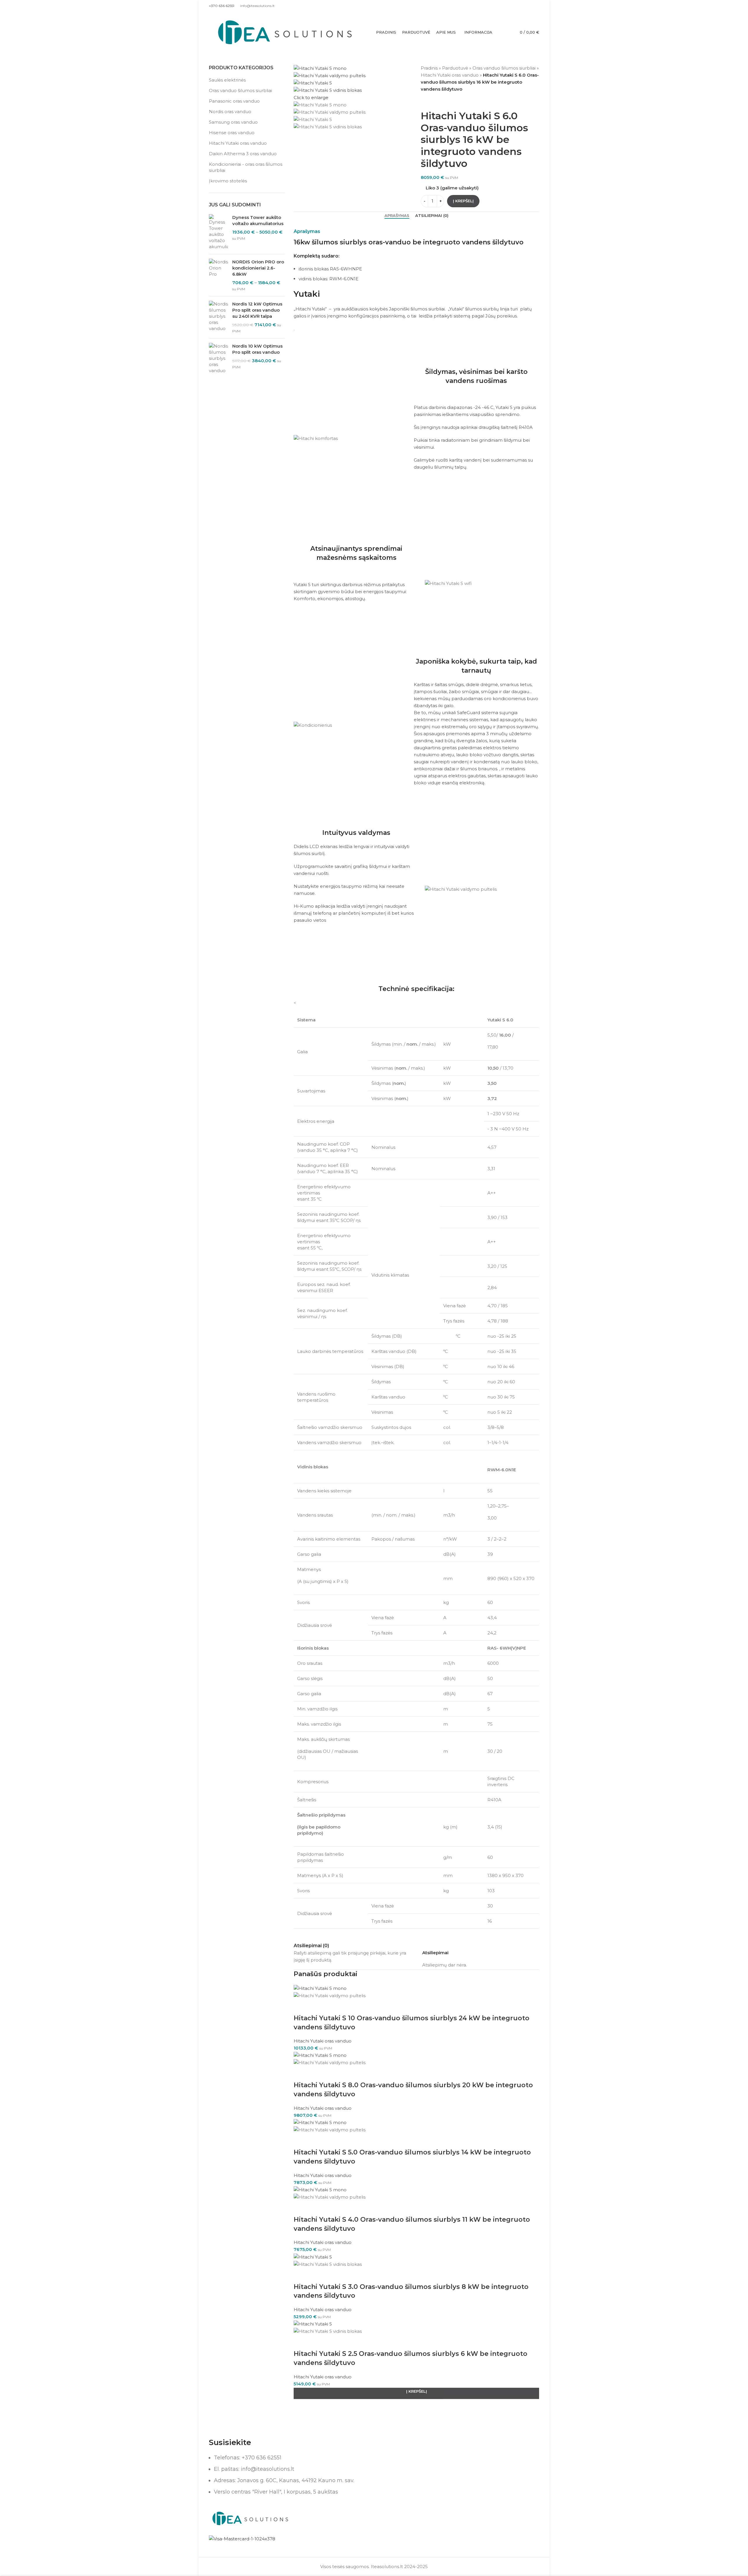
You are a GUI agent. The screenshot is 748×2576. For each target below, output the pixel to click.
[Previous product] (424, 102)
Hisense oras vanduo (232, 133)
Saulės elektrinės (227, 80)
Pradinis (429, 68)
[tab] (397, 216)
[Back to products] (431, 102)
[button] (416, 2393)
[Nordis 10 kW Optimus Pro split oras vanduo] (218, 358)
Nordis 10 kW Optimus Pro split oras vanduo (257, 349)
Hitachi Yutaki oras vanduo (238, 143)
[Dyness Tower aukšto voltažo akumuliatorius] (218, 232)
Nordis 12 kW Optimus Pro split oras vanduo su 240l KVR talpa (257, 310)
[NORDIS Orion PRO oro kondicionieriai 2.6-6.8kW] (218, 275)
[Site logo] (285, 32)
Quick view (301, 2007)
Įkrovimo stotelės (228, 181)
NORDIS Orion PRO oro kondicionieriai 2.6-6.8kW (258, 268)
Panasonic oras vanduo (234, 101)
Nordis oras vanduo (230, 112)
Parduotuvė (455, 68)
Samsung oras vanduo (233, 122)
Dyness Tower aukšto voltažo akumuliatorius (258, 220)
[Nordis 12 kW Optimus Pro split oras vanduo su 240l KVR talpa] (218, 317)
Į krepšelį (463, 201)
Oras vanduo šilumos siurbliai (240, 90)
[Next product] (438, 102)
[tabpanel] (416, 1464)
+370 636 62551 (222, 6)
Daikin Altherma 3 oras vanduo (243, 154)
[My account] (537, 6)
